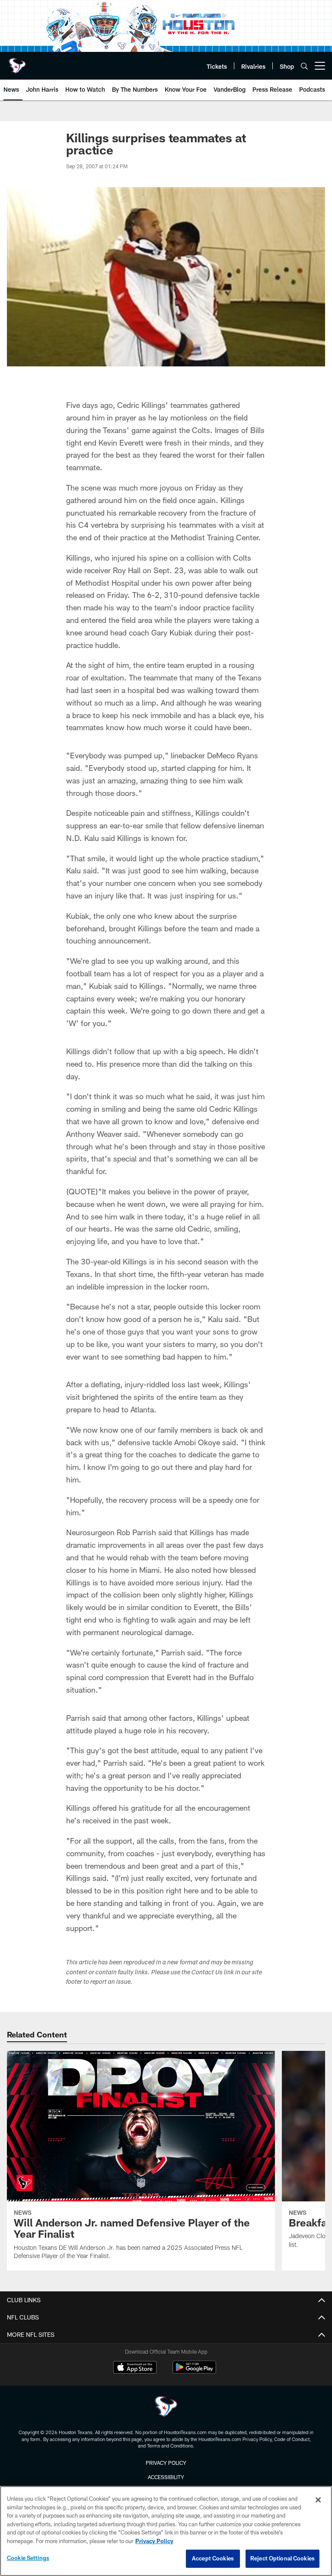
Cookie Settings (28, 2558)
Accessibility (166, 2477)
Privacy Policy (166, 2463)
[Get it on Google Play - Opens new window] (194, 2372)
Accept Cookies (213, 2558)
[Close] (318, 2500)
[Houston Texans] (166, 2408)
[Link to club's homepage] (17, 62)
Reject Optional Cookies (283, 2558)
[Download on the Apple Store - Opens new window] (135, 2368)
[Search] (304, 66)
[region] (166, 2531)
